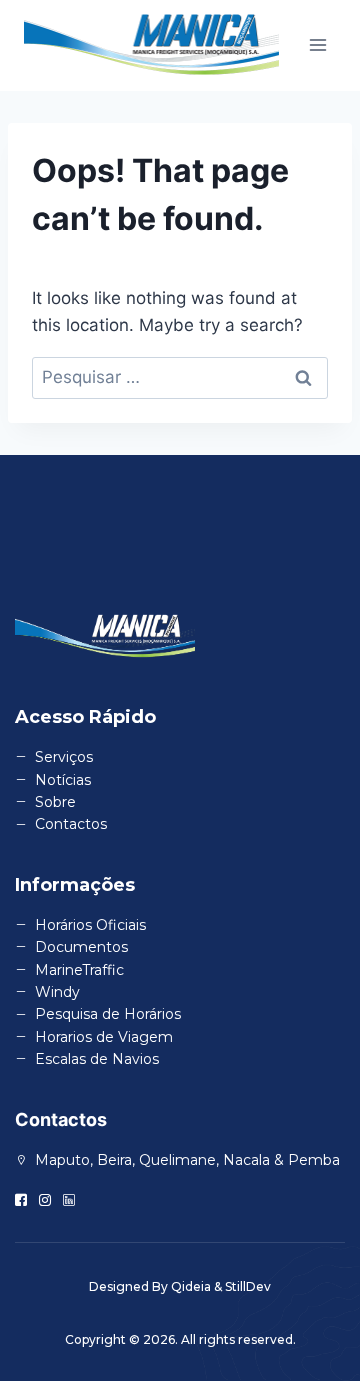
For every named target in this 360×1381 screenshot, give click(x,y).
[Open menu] (317, 45)
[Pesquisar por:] (180, 377)
